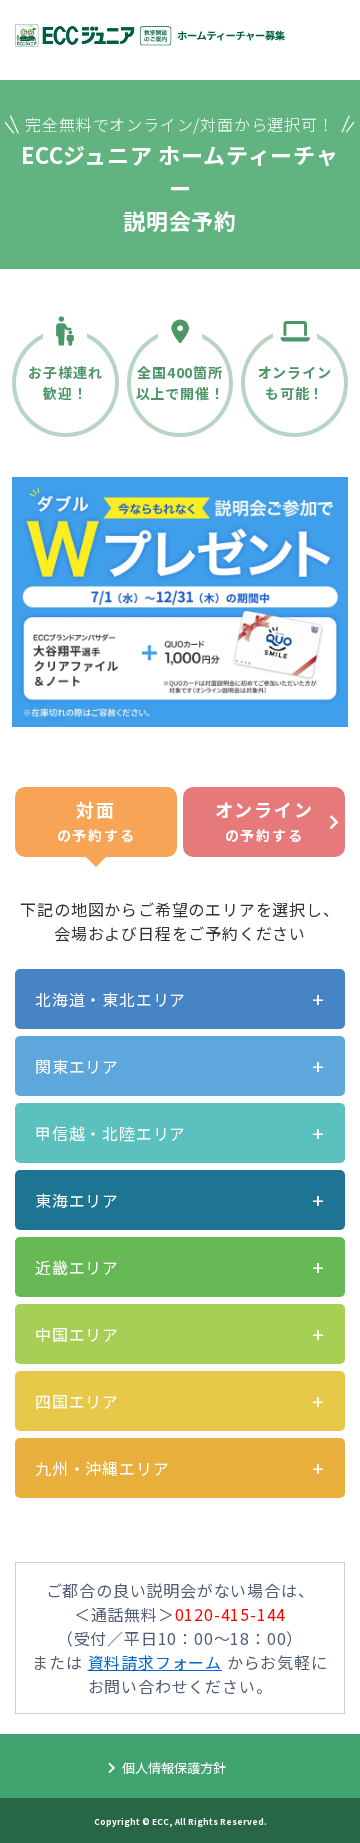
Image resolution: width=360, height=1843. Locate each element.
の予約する (96, 821)
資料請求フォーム (155, 1662)
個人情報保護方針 (174, 1767)
